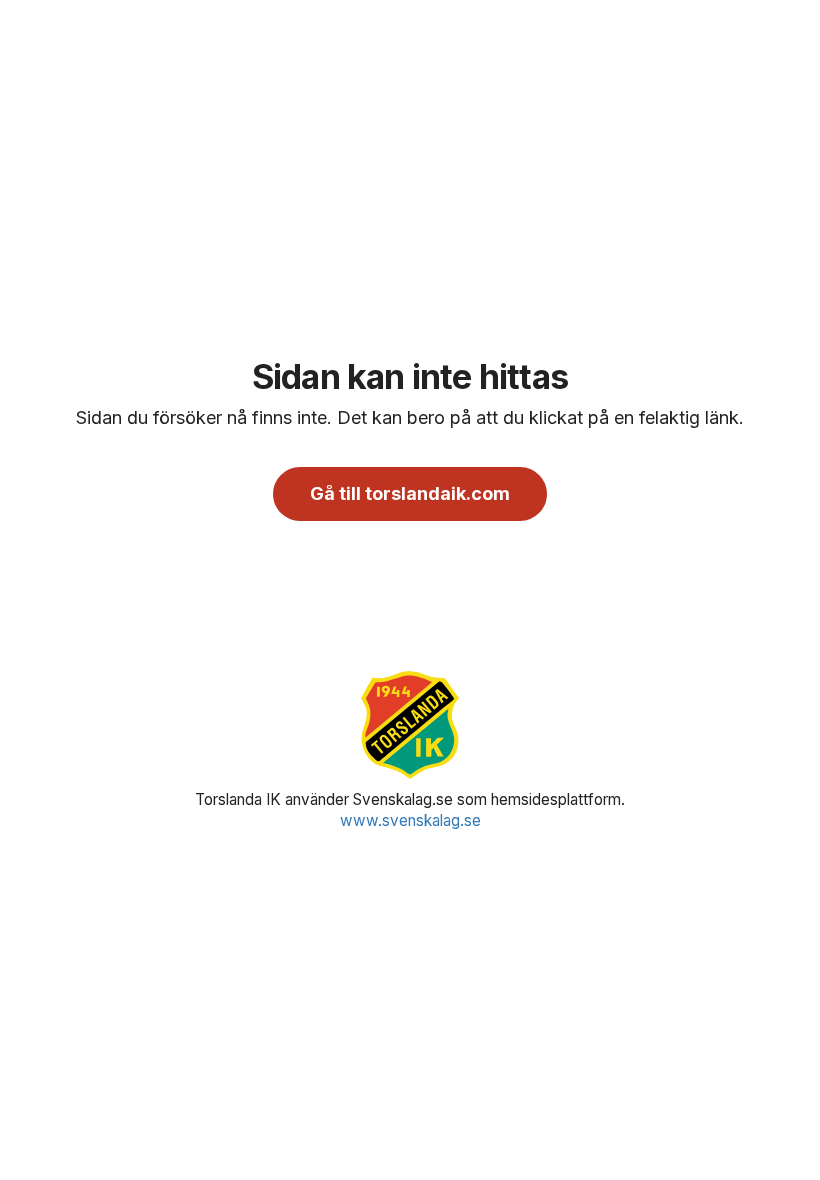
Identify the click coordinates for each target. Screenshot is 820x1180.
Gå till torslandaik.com (410, 493)
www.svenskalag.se (410, 820)
